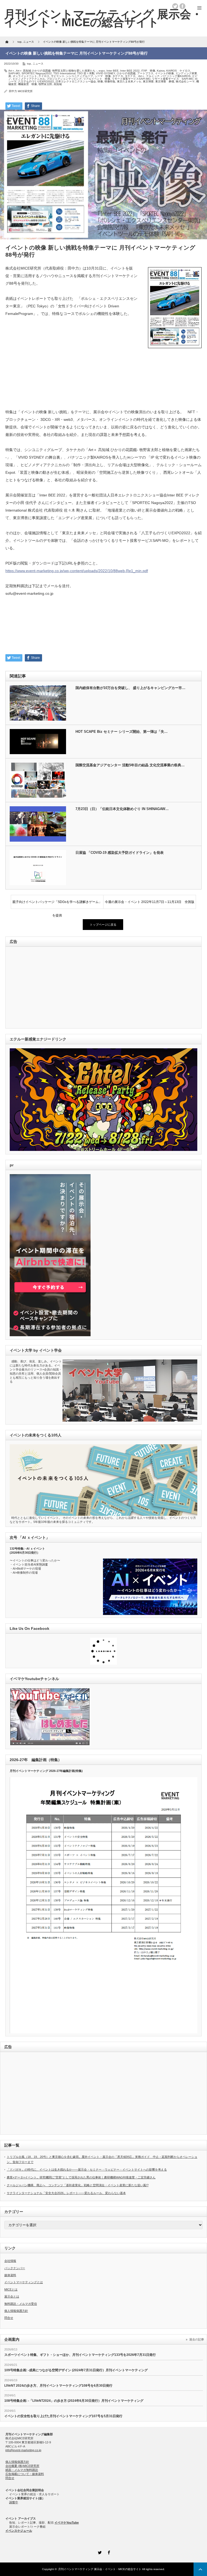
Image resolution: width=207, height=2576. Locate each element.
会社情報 (10, 2261)
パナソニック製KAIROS (176, 76)
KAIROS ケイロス (178, 71)
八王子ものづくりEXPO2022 (36, 81)
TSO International (64, 73)
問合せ (9, 2318)
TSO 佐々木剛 (86, 73)
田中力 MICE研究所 (21, 91)
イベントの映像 (164, 73)
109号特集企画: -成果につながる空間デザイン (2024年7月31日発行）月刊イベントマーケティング (76, 2370)
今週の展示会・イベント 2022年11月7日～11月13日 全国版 (150, 902)
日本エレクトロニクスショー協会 (76, 81)
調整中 (14, 2502)
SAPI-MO (14, 73)
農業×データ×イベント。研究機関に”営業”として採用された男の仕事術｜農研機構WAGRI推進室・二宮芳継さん (81, 2177)
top (29, 64)
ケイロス (44, 76)
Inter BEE (113, 71)
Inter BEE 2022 (130, 71)
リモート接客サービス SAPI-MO (173, 79)
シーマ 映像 (103, 76)
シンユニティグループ (80, 76)
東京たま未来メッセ (129, 81)
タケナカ (118, 76)
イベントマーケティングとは (24, 2282)
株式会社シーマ (185, 81)
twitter (175, 6)
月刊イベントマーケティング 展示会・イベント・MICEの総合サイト (100, 2569)
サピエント (58, 76)
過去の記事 (197, 2339)
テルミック (153, 76)
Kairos (161, 71)
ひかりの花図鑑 (126, 73)
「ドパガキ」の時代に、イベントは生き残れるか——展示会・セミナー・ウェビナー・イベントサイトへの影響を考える (87, 2169)
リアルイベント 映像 (97, 79)
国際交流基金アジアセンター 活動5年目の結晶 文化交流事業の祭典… (130, 765)
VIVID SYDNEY (106, 73)
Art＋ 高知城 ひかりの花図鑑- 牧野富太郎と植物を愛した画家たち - (56, 71)
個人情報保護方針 (16, 2311)
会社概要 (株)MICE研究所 (22, 2466)
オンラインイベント (25, 76)
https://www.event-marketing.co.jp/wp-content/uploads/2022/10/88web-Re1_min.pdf (77, 571)
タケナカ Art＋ (135, 76)
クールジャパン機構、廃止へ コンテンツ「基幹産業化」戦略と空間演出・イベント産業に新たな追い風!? (78, 2185)
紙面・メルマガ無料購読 (22, 2470)
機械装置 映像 (27, 84)
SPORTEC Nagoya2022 (37, 73)
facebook (182, 6)
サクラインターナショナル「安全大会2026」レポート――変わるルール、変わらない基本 (66, 2193)
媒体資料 (10, 2275)
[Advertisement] (103, 394)
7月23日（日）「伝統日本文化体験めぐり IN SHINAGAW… (122, 809)
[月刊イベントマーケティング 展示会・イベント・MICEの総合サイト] (103, 18)
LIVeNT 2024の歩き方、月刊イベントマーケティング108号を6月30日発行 (58, 2386)
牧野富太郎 (45, 84)
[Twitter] (99, 2552)
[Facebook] (108, 2552)
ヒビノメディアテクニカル (29, 79)
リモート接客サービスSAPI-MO (131, 79)
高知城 (58, 84)
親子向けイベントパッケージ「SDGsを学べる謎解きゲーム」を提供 (57, 904)
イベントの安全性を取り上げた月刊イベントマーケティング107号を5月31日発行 (63, 2416)
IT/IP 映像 (148, 71)
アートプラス (145, 73)
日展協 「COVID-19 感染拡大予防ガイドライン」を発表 (120, 853)
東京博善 (148, 81)
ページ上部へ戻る (200, 2569)
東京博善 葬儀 (165, 81)
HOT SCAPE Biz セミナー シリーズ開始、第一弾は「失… (122, 732)
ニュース (38, 64)
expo (102, 71)
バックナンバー (15, 2268)
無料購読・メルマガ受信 (21, 2304)
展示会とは (12, 2296)
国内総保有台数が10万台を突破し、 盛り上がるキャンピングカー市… (130, 688)
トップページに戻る (103, 925)
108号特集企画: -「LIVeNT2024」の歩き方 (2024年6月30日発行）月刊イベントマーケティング (74, 2401)
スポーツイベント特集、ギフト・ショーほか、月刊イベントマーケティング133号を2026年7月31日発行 (80, 2355)
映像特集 (110, 81)
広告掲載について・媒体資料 (25, 2474)
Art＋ (11, 71)
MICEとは (11, 2289)
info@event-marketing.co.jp (23, 2450)
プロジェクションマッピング (64, 79)
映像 (100, 81)
